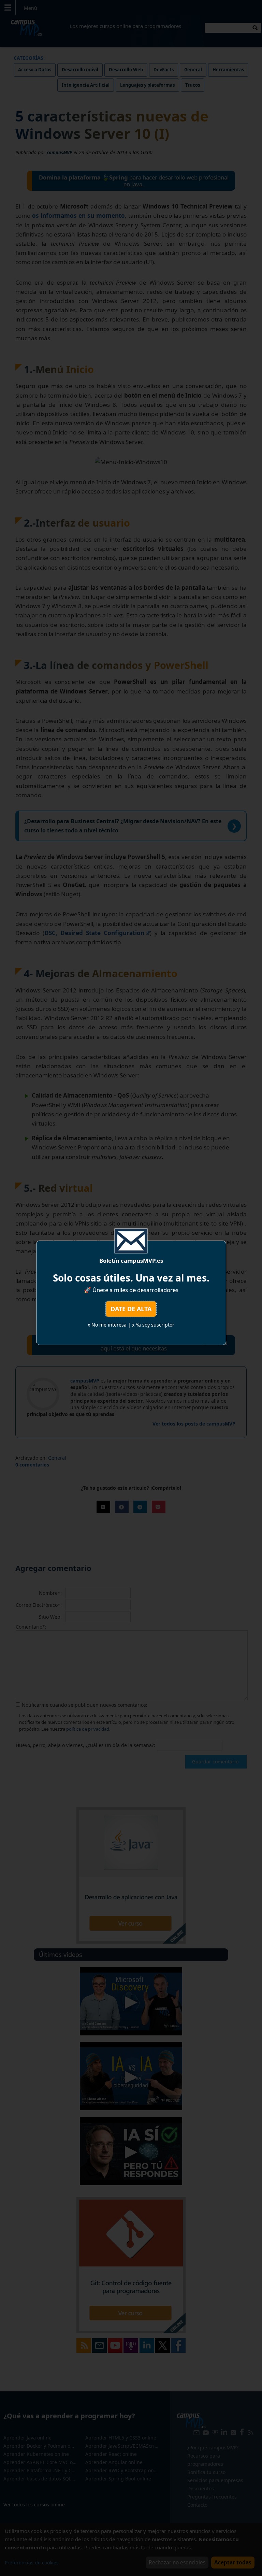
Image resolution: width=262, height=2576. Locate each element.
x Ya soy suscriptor (153, 1325)
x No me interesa (107, 1325)
